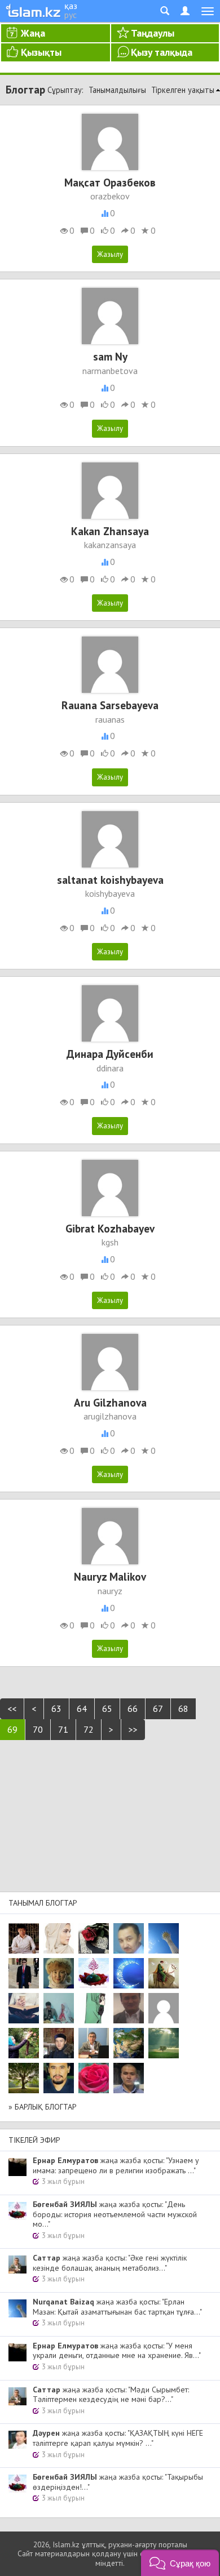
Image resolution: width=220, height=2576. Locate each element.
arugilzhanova (110, 1416)
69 (12, 1729)
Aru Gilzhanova (110, 1402)
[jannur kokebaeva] (24, 2043)
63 (56, 1709)
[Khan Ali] (24, 2008)
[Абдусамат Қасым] (24, 1938)
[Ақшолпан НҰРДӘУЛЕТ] (59, 1938)
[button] (180, 2563)
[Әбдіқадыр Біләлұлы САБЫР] (129, 1938)
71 (63, 1729)
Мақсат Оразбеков (110, 182)
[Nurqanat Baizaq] (164, 1938)
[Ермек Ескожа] (164, 2008)
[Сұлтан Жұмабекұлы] (129, 1973)
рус (71, 15)
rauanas (110, 719)
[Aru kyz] (94, 2008)
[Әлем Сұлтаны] (129, 2043)
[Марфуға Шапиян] (59, 1973)
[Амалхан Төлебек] (59, 2043)
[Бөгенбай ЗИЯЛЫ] (94, 1973)
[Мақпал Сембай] (94, 2078)
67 (158, 1709)
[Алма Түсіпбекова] (164, 2043)
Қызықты (41, 52)
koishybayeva (110, 893)
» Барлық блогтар (43, 2107)
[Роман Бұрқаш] (59, 2078)
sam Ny (110, 356)
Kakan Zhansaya (110, 531)
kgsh (110, 1242)
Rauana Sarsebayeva (110, 705)
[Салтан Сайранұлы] (164, 1973)
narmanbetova (110, 371)
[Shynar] (94, 1938)
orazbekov (110, 196)
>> (133, 1729)
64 (82, 1709)
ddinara (110, 1068)
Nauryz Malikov (110, 1576)
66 (133, 1709)
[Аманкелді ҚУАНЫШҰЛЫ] (129, 2008)
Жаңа (33, 33)
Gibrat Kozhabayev (110, 1228)
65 (107, 1709)
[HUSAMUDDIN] (24, 2078)
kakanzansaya (110, 545)
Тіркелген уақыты (183, 90)
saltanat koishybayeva (110, 880)
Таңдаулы (153, 33)
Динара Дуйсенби (110, 1054)
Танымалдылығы (117, 90)
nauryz (110, 1591)
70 (38, 1729)
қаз (71, 6)
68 (183, 1709)
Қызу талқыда (162, 52)
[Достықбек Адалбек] (129, 2078)
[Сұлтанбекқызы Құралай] (59, 2008)
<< (12, 1709)
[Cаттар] (94, 2043)
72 (89, 1729)
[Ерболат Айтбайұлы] (24, 1973)
